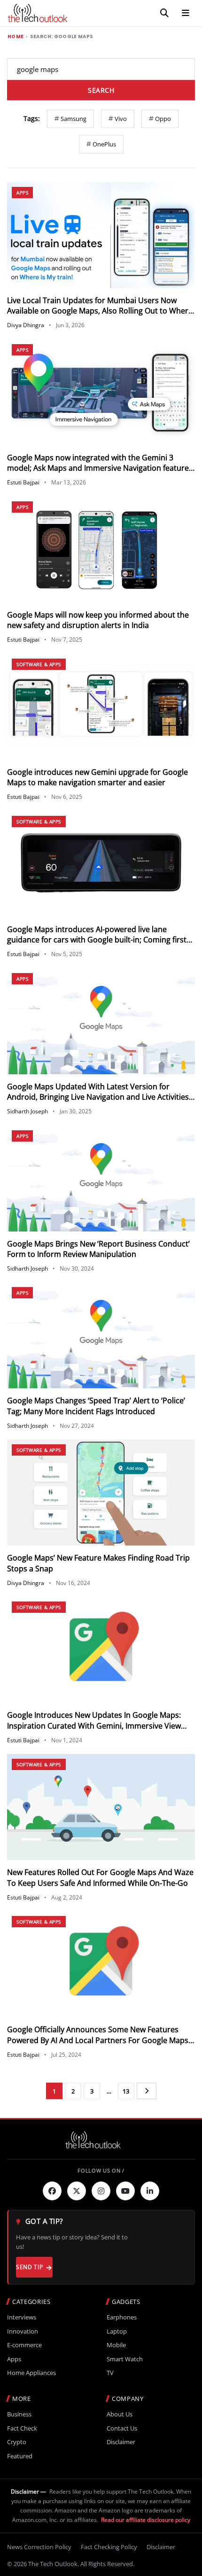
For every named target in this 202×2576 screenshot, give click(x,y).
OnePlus (104, 144)
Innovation (23, 2331)
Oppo (163, 119)
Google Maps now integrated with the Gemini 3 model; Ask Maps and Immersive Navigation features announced (100, 468)
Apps (22, 193)
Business (19, 2414)
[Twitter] (77, 2191)
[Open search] (164, 13)
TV (110, 2373)
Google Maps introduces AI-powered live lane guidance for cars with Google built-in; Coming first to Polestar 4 (97, 940)
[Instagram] (101, 2191)
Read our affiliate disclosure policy (146, 2520)
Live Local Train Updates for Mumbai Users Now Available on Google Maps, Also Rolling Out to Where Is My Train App (100, 311)
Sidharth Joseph (27, 1111)
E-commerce (24, 2345)
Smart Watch (125, 2359)
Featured (20, 2456)
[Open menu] (186, 13)
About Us (120, 2414)
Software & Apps (39, 664)
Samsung (74, 119)
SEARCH (101, 90)
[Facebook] (52, 2191)
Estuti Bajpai (23, 482)
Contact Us (122, 2428)
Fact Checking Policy (109, 2547)
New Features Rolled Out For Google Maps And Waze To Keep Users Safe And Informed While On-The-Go (100, 1877)
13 (126, 2091)
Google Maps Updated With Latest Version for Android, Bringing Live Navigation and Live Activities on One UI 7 (98, 1097)
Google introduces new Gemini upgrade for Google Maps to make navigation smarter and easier (97, 777)
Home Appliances (31, 2373)
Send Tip (29, 2267)
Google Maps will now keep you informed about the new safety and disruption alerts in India (98, 620)
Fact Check (22, 2428)
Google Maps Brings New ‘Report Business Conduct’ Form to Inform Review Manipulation (98, 1249)
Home (16, 37)
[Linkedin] (150, 2191)
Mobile (116, 2345)
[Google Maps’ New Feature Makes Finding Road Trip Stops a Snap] (101, 1493)
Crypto (17, 2442)
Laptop (117, 2331)
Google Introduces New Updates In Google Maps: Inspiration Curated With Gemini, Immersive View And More (94, 1726)
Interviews (22, 2317)
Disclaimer (121, 2442)
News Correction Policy (39, 2547)
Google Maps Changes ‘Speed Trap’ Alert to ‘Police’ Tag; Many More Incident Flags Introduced (96, 1406)
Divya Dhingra (26, 325)
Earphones (122, 2317)
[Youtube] (125, 2191)
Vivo (121, 119)
